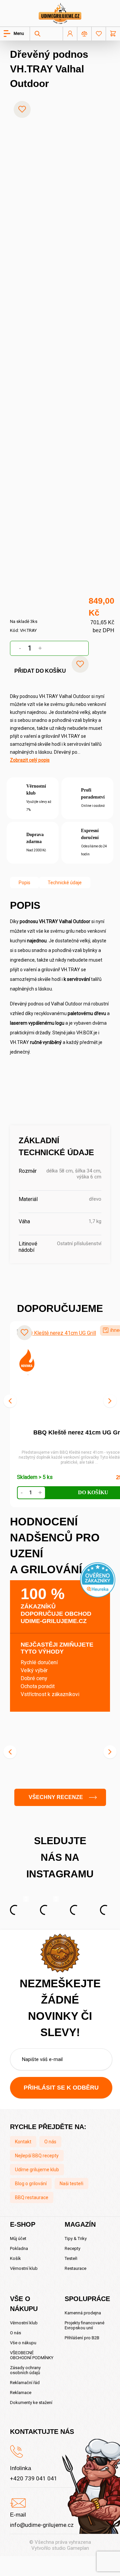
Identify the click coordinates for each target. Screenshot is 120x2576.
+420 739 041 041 (34, 2478)
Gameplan (78, 2548)
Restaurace (75, 2268)
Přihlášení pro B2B (82, 2338)
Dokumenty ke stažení (31, 2403)
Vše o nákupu (23, 2343)
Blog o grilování (31, 2184)
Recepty (72, 2248)
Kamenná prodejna (83, 2313)
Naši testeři (71, 2184)
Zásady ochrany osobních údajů (25, 2370)
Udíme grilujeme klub (37, 2170)
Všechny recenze (56, 1797)
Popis (24, 883)
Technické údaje (65, 883)
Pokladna (19, 2248)
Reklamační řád (25, 2383)
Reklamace (21, 2393)
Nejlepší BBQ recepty (37, 2156)
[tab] (24, 883)
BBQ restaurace (32, 2197)
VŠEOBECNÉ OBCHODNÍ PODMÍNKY (32, 2355)
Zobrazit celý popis (30, 760)
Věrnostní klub (24, 2268)
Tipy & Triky (76, 2238)
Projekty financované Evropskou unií (84, 2325)
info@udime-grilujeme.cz (42, 2525)
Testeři (71, 2258)
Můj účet (18, 2238)
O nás (50, 2142)
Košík (15, 2258)
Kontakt (23, 2142)
